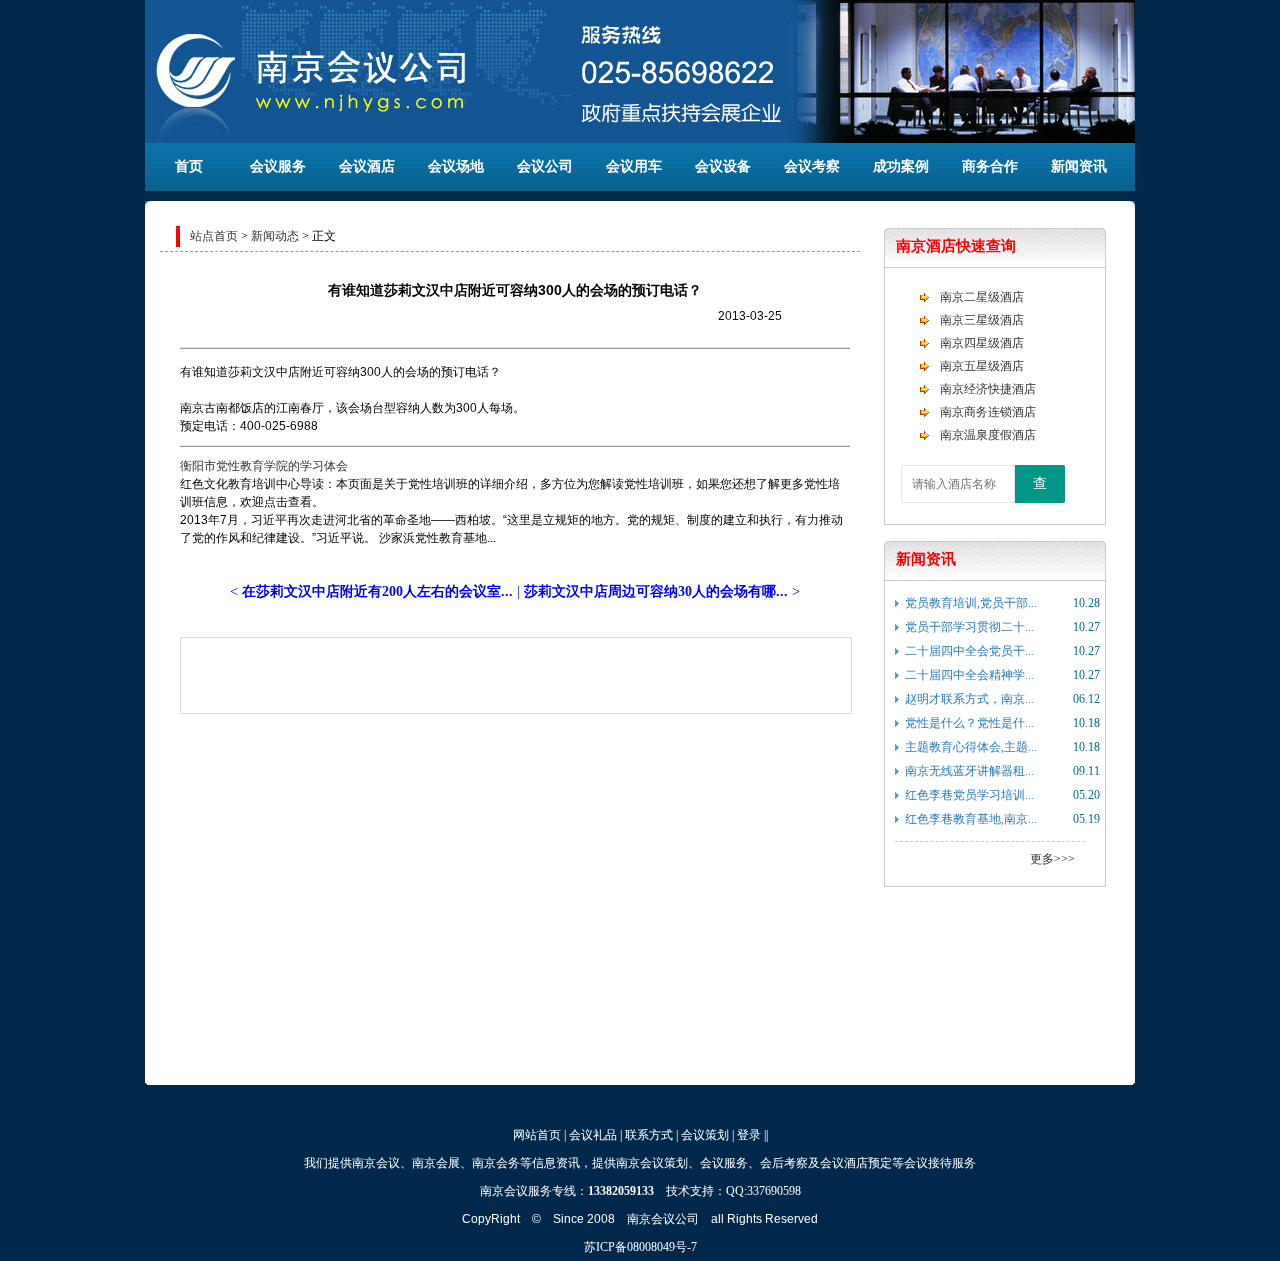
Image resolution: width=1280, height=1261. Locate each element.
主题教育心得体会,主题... (971, 747)
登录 (749, 1135)
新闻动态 (275, 236)
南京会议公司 (663, 1219)
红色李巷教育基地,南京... (971, 819)
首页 (189, 166)
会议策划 (705, 1135)
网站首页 (537, 1135)
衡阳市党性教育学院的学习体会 (264, 466)
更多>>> (1052, 859)
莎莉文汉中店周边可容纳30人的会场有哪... (656, 591)
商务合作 (990, 166)
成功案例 (901, 166)
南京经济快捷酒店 (988, 389)
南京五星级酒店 (982, 366)
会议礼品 (593, 1135)
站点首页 (214, 236)
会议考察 (812, 166)
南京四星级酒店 (982, 343)
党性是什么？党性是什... (969, 723)
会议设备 (723, 166)
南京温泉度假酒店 (988, 435)
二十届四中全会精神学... (969, 675)
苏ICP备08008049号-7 (640, 1247)
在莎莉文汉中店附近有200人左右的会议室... (377, 591)
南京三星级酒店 (982, 320)
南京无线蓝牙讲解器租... (969, 771)
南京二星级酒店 (982, 297)
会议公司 (545, 166)
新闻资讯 (1079, 166)
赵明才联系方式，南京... (969, 699)
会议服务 (278, 166)
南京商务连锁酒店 (988, 412)
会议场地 (456, 166)
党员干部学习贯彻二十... (969, 627)
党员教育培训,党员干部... (971, 603)
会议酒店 (367, 166)
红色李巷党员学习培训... (969, 795)
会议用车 (634, 166)
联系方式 (649, 1135)
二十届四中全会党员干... (969, 651)
